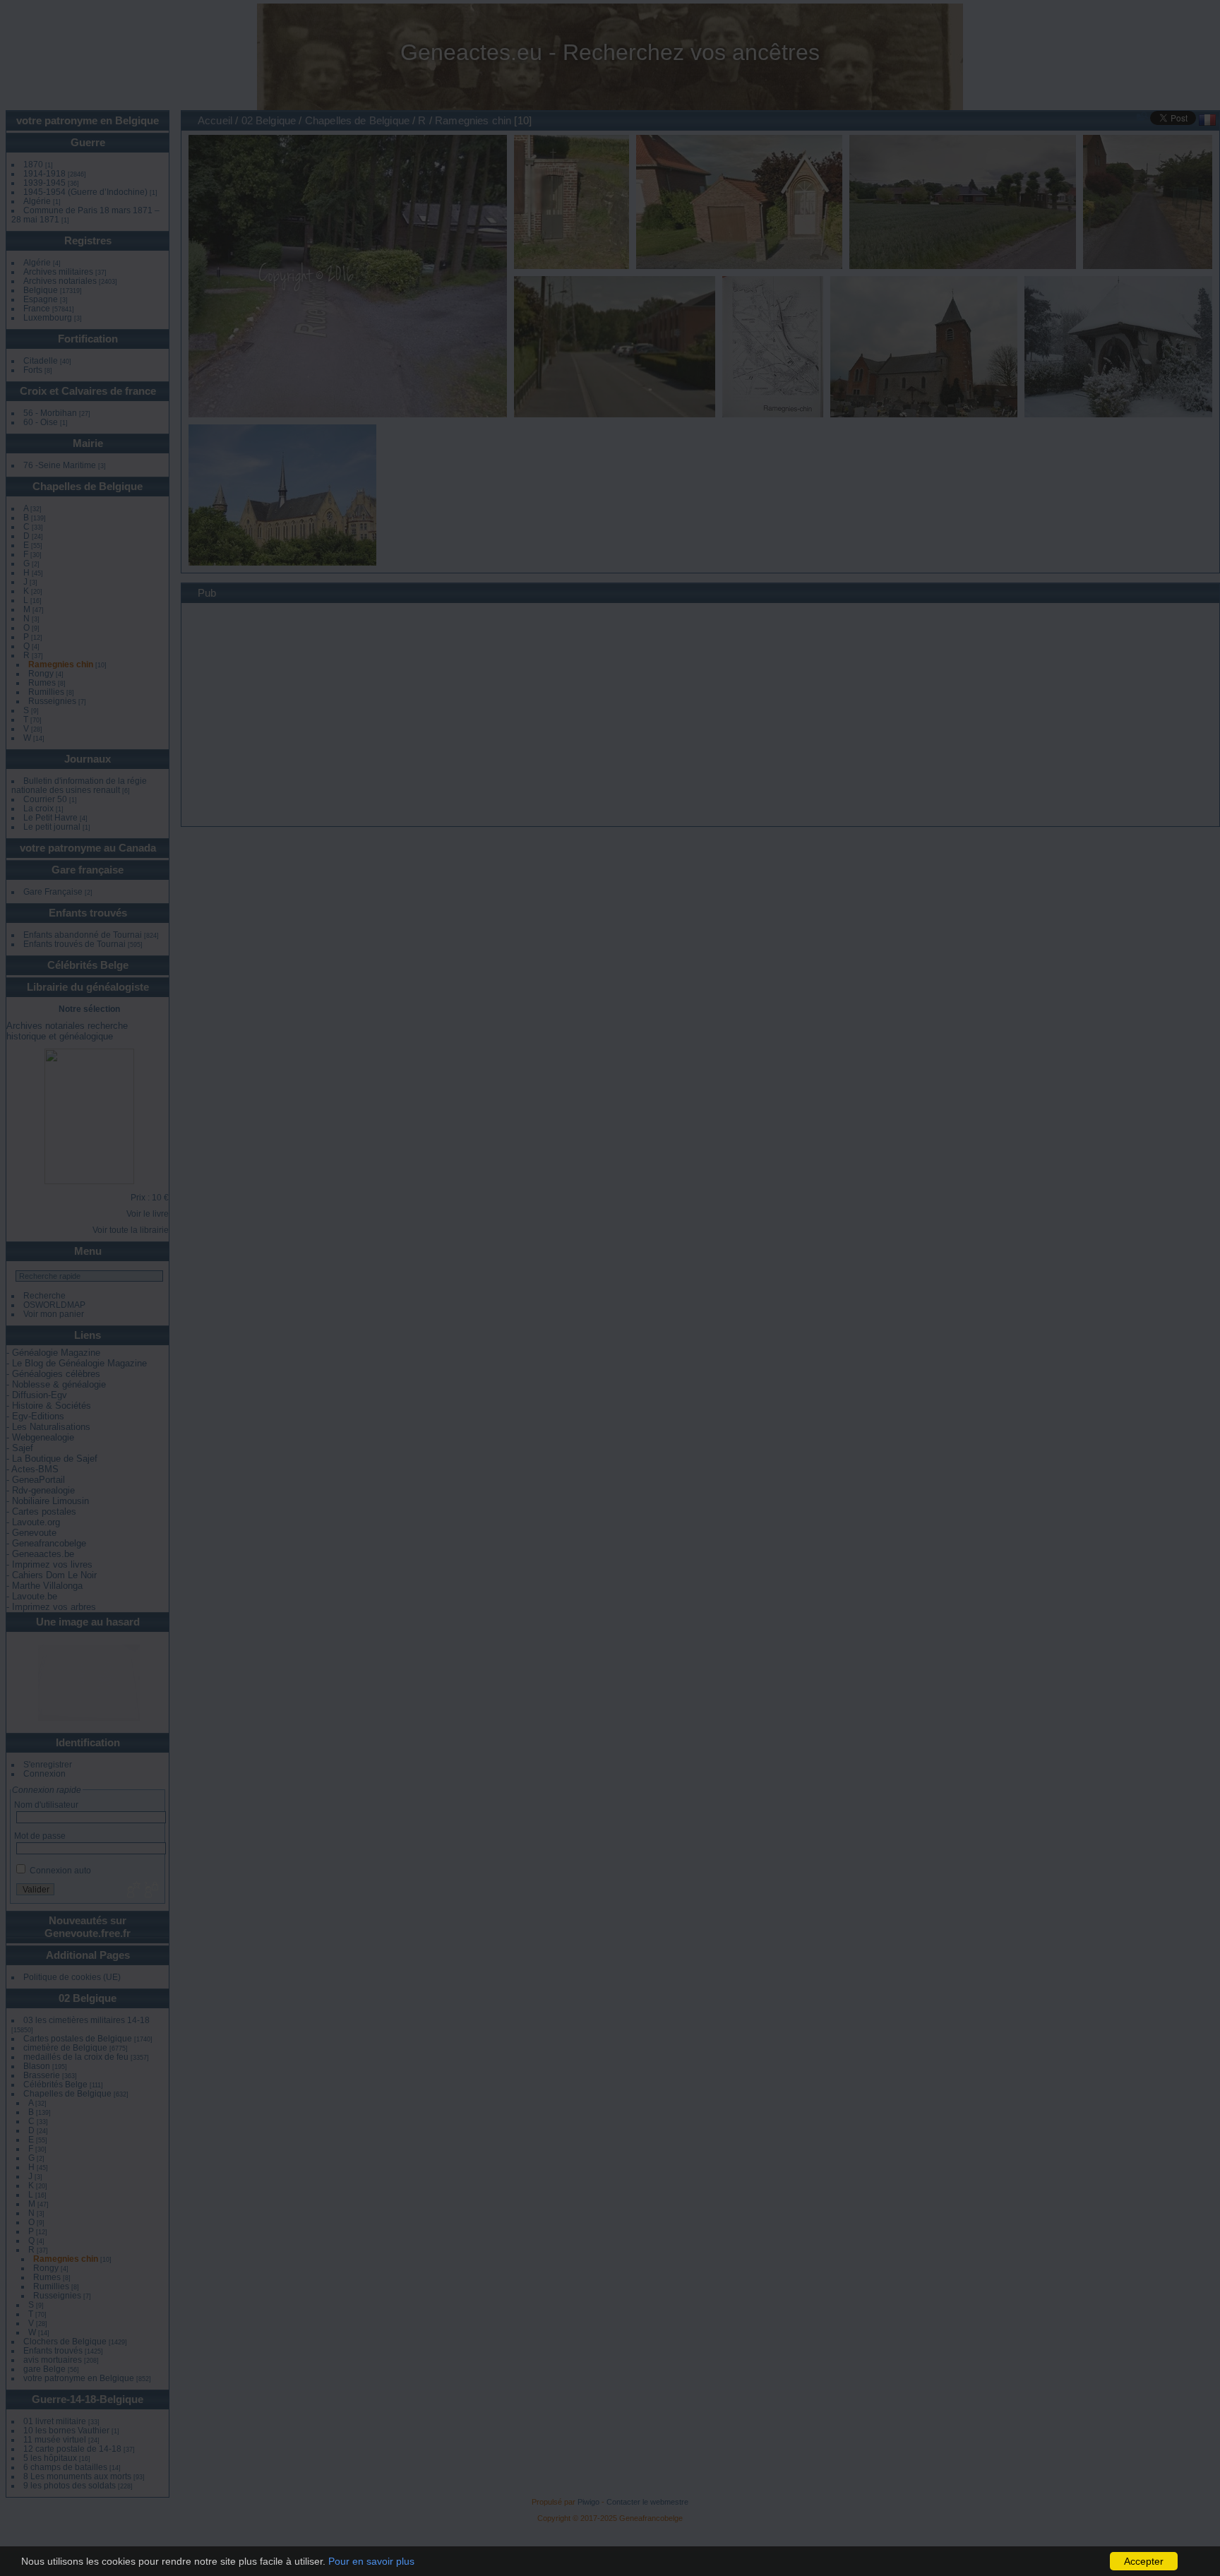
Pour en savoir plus (371, 2561)
